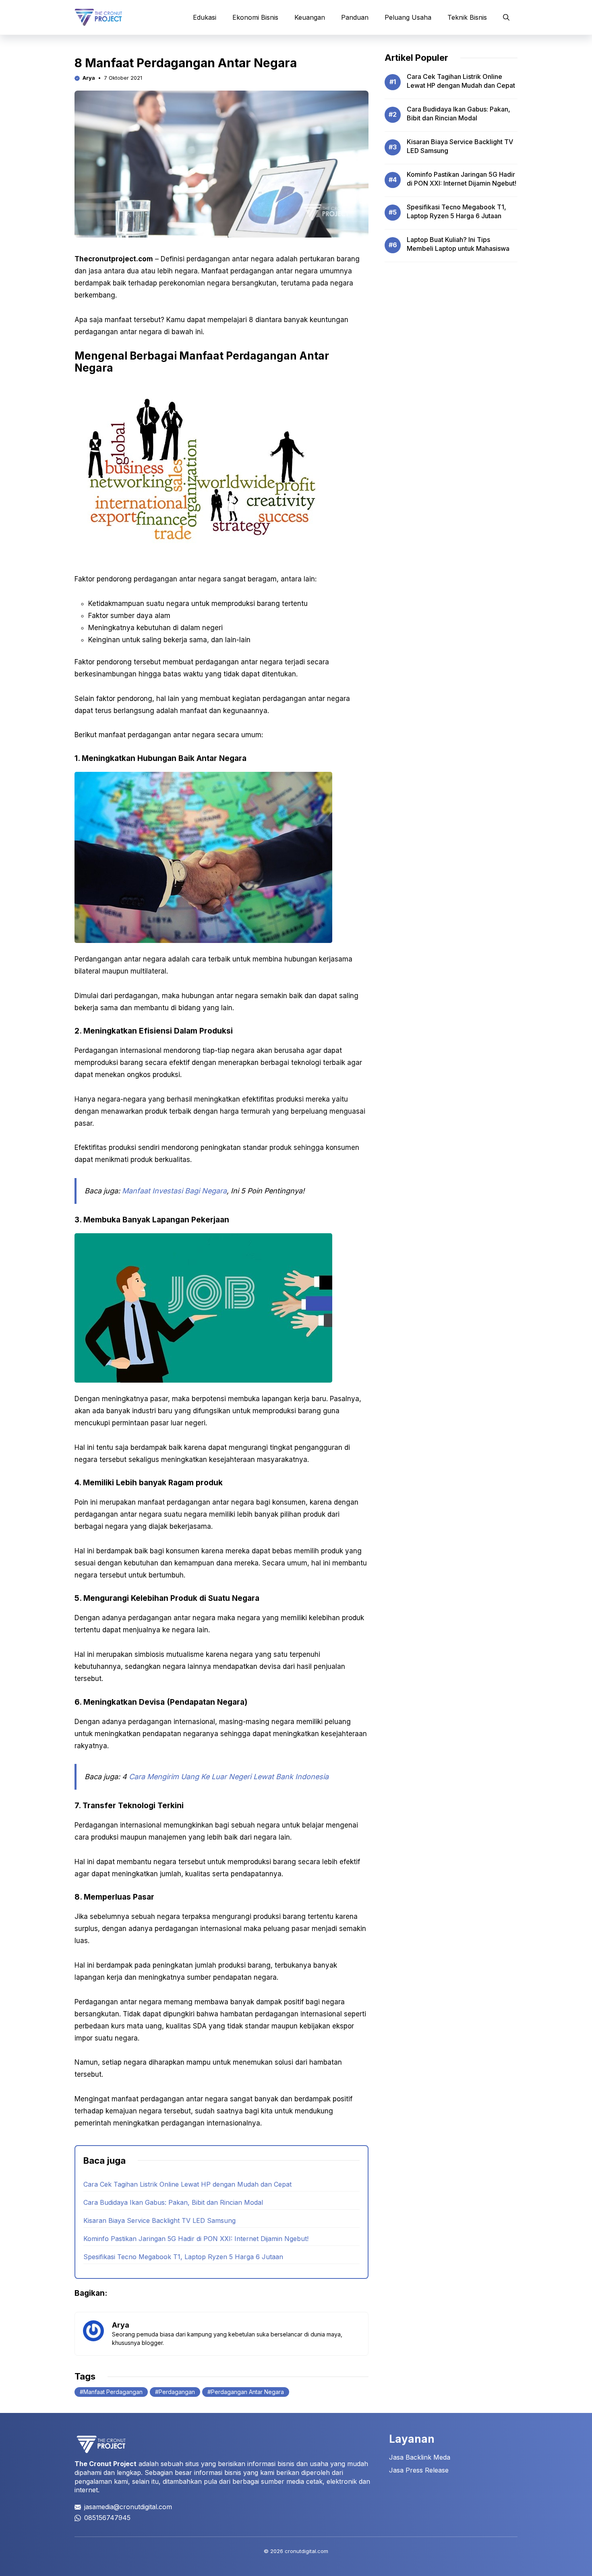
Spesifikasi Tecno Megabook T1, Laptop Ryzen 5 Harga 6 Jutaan (183, 2257)
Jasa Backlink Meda (420, 2457)
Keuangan (310, 17)
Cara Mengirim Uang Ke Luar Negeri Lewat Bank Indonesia (229, 1777)
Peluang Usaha (408, 17)
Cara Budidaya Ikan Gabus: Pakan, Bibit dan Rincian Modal (173, 2202)
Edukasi (205, 17)
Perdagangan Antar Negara (247, 2392)
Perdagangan (177, 2392)
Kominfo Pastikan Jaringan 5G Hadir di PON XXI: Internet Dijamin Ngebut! (196, 2239)
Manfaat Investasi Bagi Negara (174, 1191)
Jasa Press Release (419, 2470)
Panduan (355, 17)
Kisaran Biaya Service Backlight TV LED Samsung (159, 2220)
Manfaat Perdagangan (113, 2392)
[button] (506, 17)
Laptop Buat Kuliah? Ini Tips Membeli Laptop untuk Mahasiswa (458, 244)
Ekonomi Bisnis (255, 17)
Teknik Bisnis (467, 17)
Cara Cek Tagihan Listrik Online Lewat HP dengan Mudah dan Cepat (187, 2184)
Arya (89, 78)
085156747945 (107, 2518)
